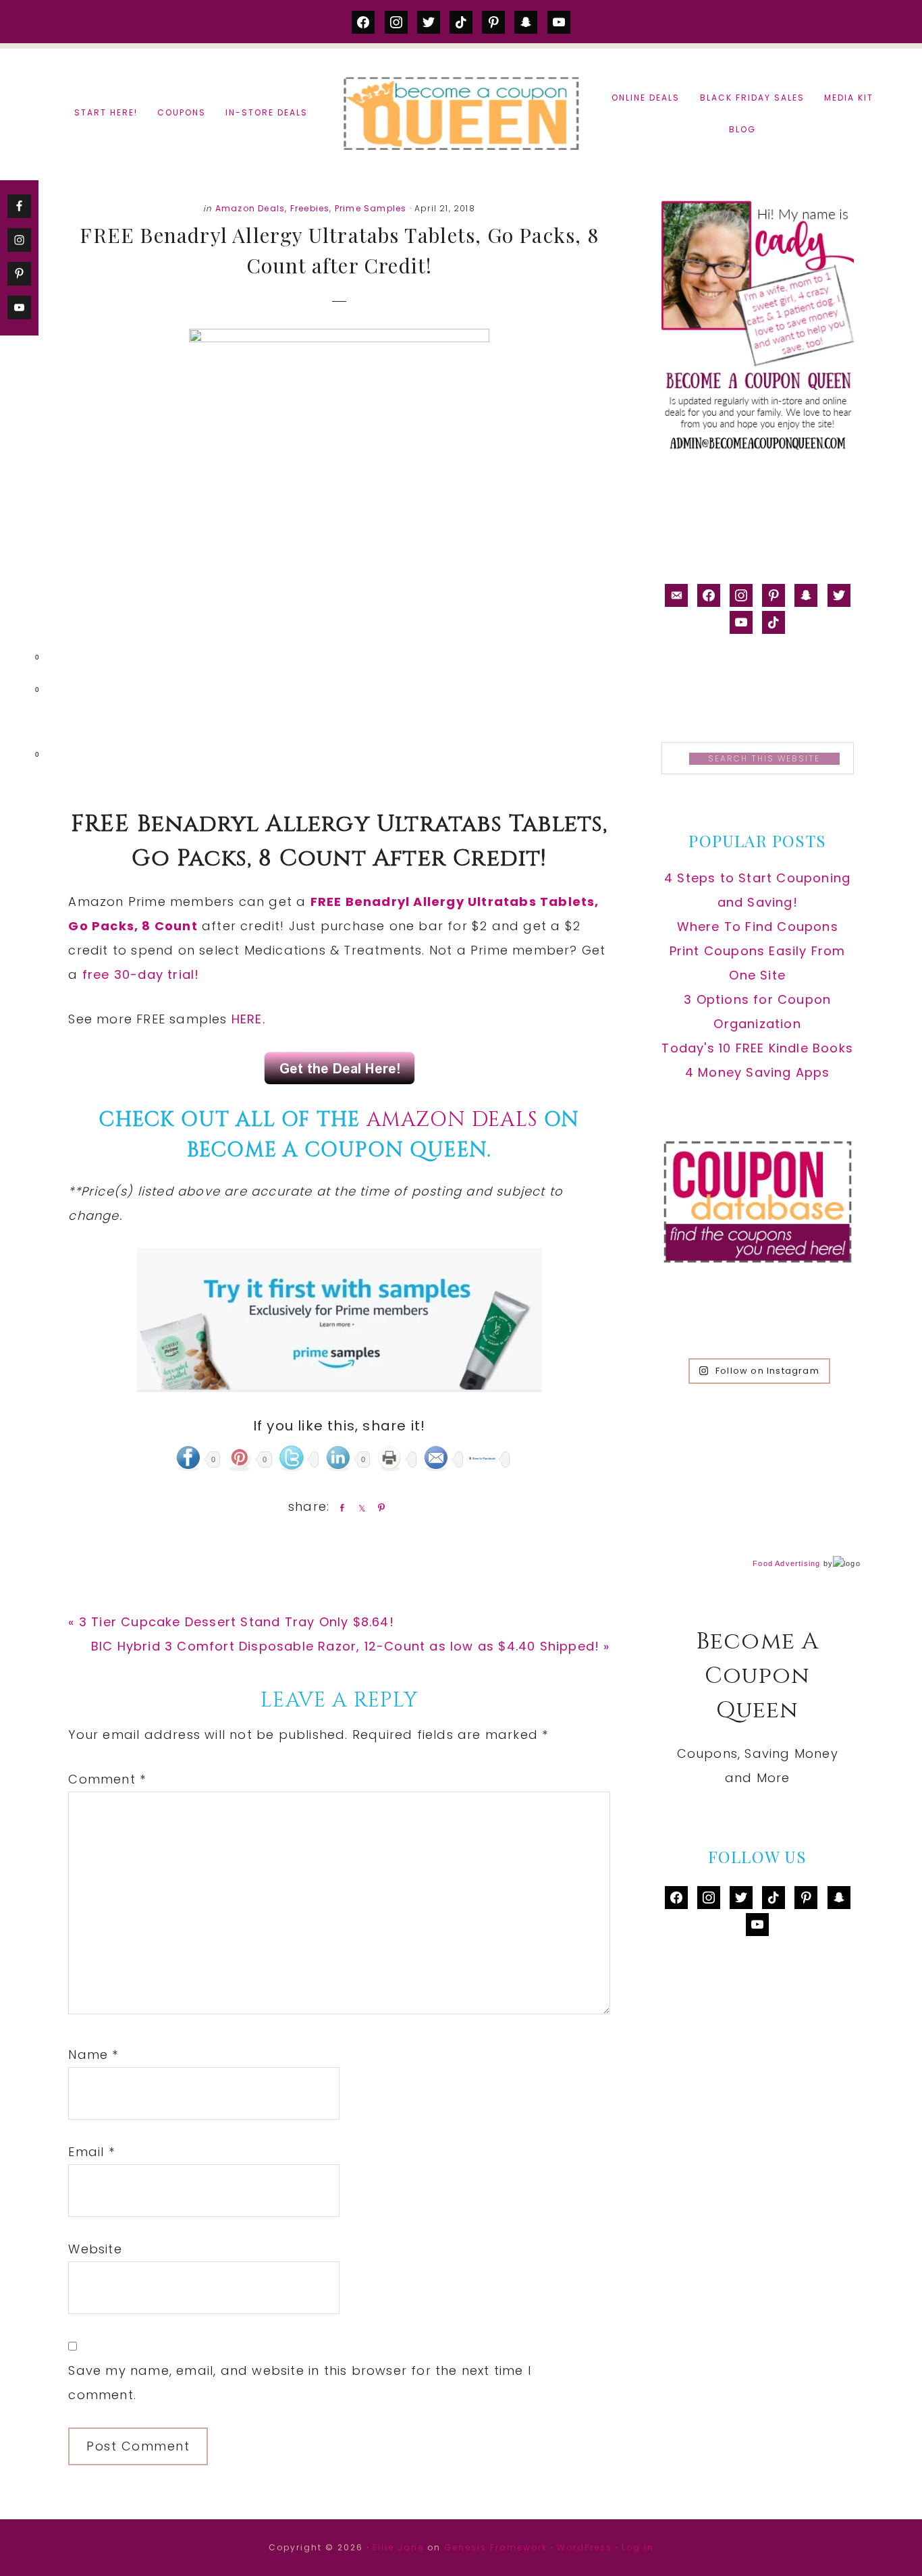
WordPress (585, 2547)
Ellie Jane (398, 2547)
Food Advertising (786, 1563)
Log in (638, 2547)
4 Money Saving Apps (758, 1072)
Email (91, 2152)
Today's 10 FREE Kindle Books (757, 1048)
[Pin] (379, 1507)
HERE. (248, 1019)
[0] (16, 660)
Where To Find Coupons (758, 927)
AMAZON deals (452, 1120)
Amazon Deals (250, 208)
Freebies (310, 208)
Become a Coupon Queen (461, 113)
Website (95, 2249)
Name (93, 2055)
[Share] (340, 1507)
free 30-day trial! (141, 974)
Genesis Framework (496, 2547)
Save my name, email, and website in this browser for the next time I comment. (300, 2383)
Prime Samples (371, 208)
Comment (107, 1779)
